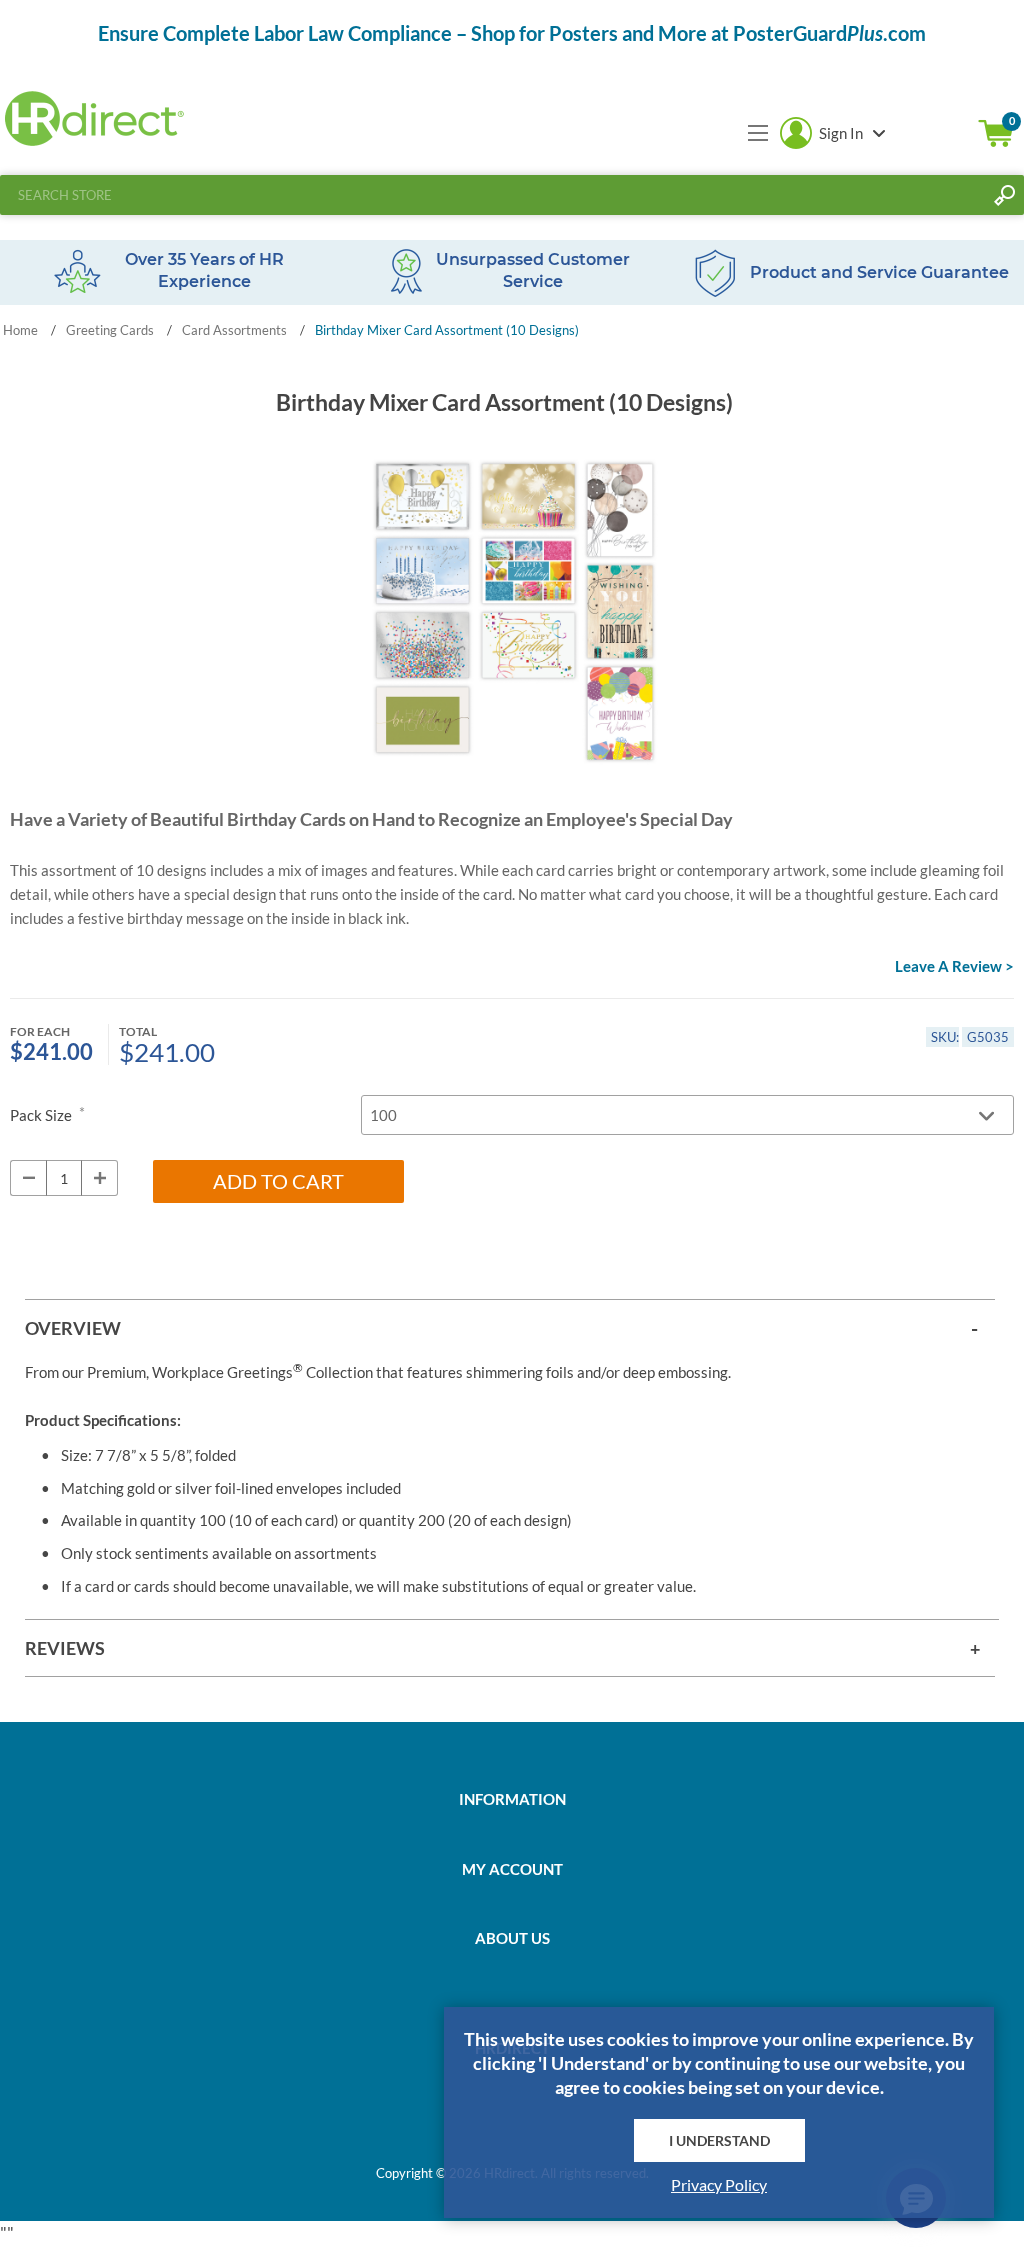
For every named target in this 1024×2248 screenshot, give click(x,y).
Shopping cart (996, 133)
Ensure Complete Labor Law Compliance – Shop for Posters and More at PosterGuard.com (512, 33)
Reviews (65, 1648)
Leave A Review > (954, 966)
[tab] (510, 1327)
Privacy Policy (719, 2184)
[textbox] (492, 195)
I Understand (719, 2140)
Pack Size (42, 1115)
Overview (73, 1328)
